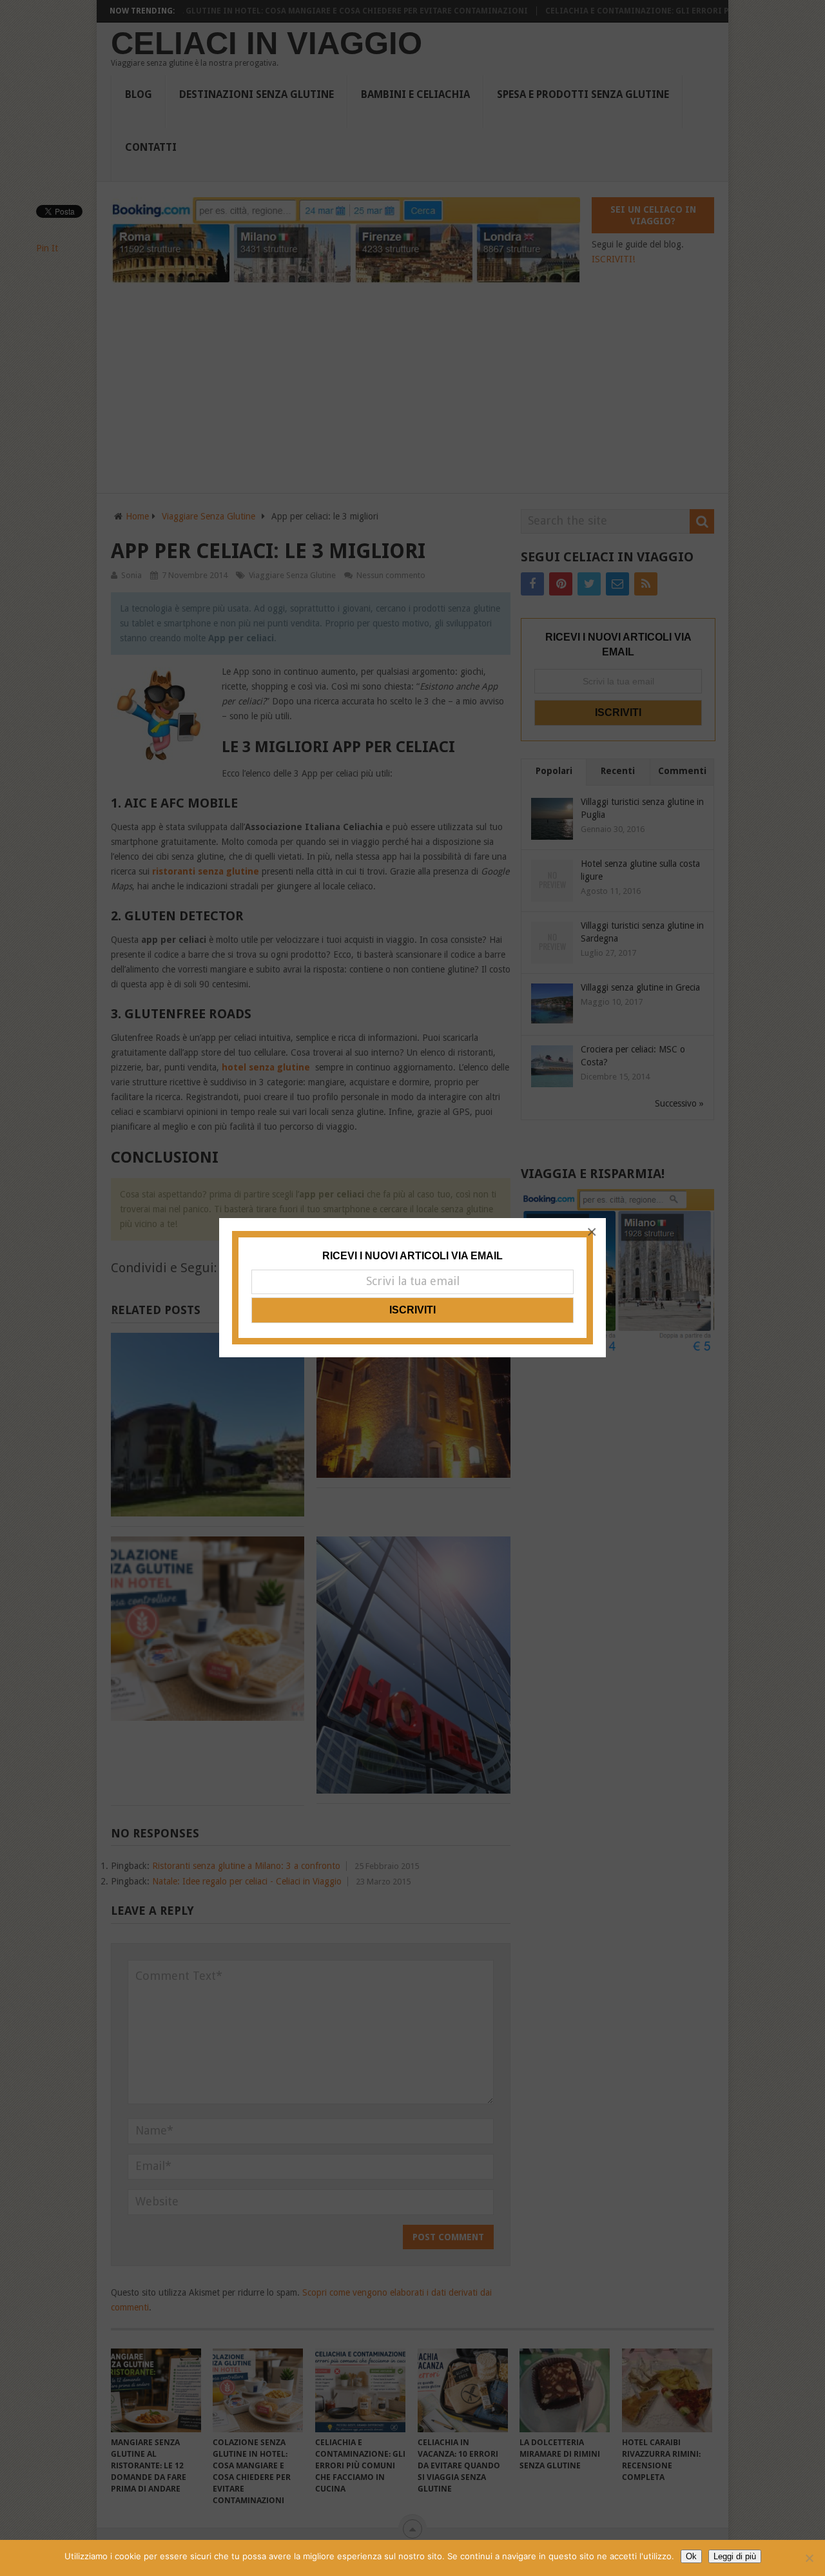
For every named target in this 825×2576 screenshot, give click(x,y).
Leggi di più (735, 2556)
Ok (691, 2556)
